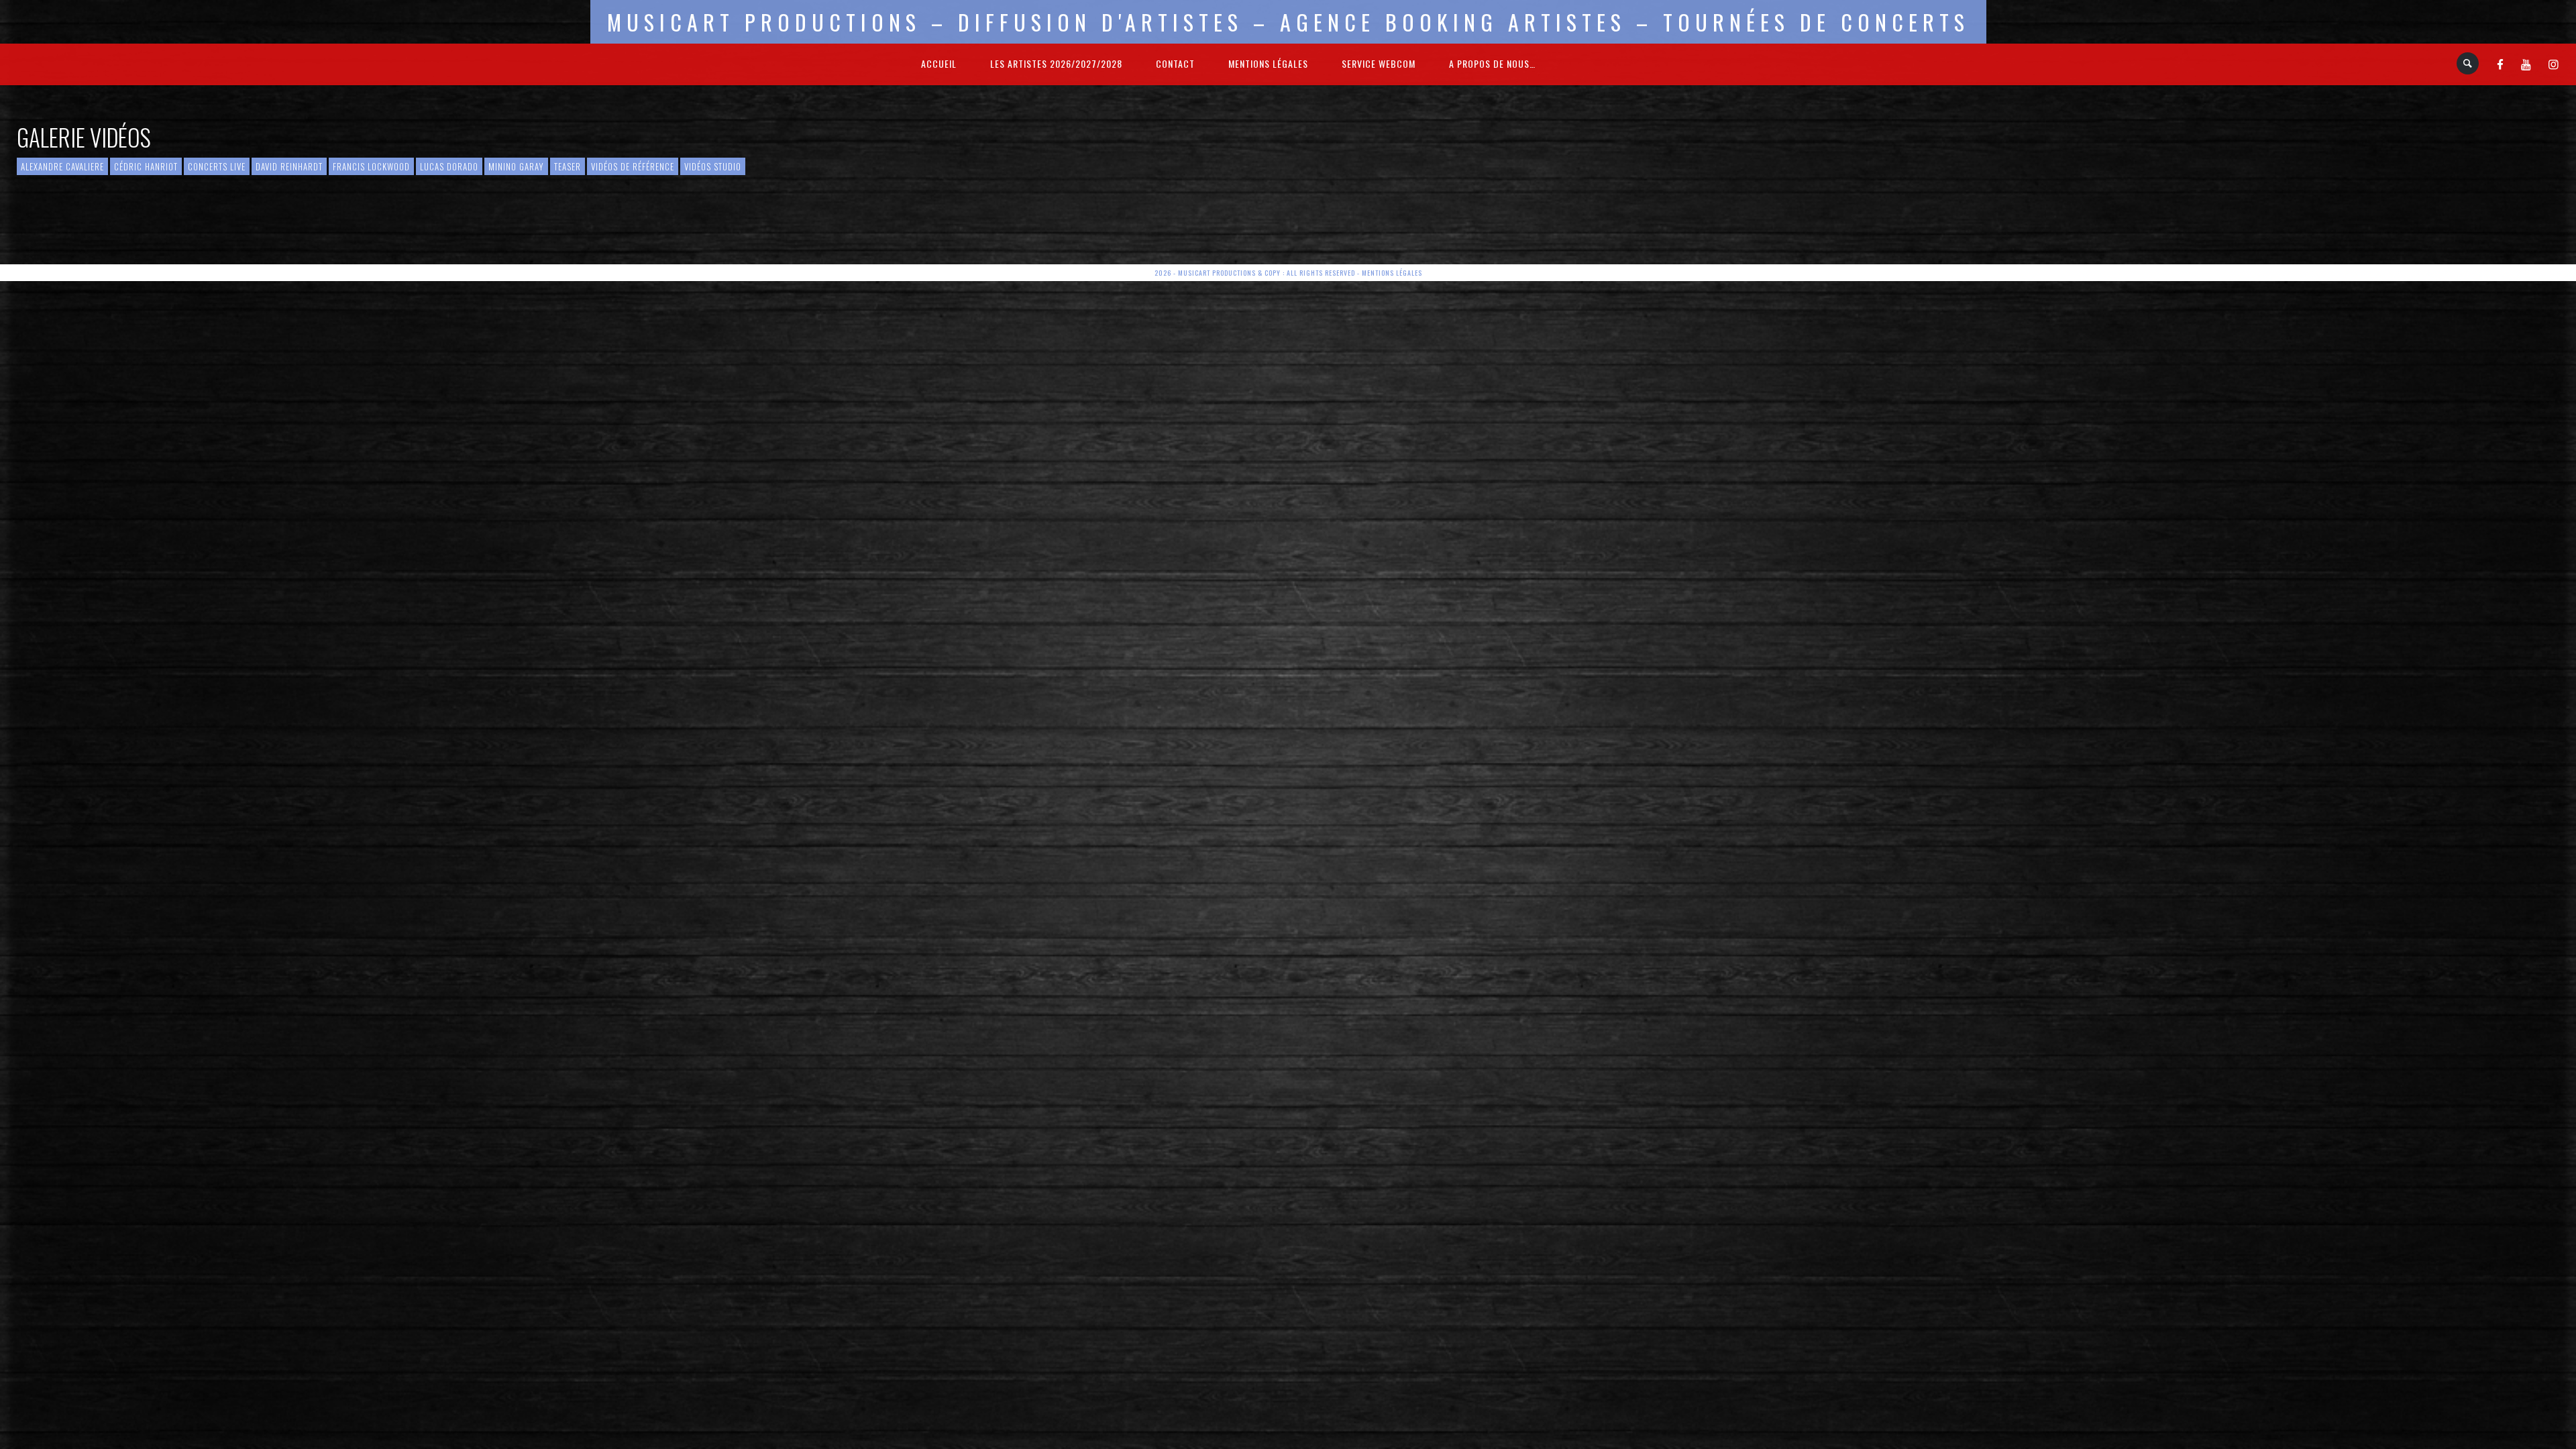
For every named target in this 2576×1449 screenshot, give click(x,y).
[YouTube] (2526, 64)
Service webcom (1379, 63)
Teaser (568, 166)
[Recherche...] (2468, 63)
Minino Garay (516, 166)
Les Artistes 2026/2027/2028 (1056, 63)
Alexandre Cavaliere (62, 166)
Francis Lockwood (371, 166)
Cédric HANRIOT (146, 166)
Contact (1175, 63)
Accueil (939, 63)
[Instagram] (2554, 64)
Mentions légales (1268, 63)
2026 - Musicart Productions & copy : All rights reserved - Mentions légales (1288, 273)
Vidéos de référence (633, 166)
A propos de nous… (1492, 63)
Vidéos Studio (713, 166)
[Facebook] (2501, 64)
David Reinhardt (289, 166)
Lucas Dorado (449, 166)
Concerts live (217, 166)
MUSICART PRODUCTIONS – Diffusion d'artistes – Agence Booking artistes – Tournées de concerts (1288, 22)
